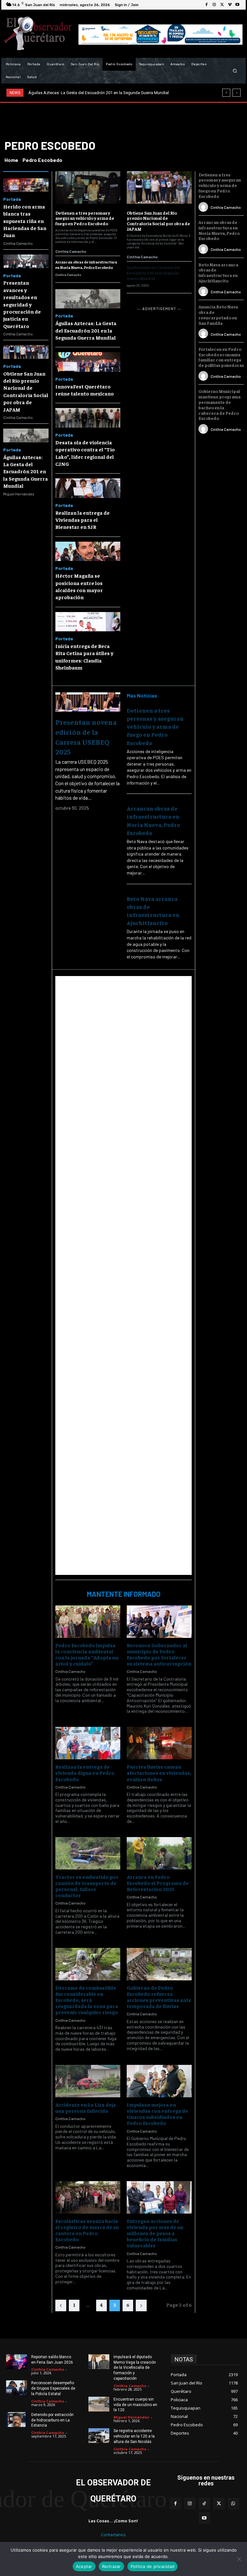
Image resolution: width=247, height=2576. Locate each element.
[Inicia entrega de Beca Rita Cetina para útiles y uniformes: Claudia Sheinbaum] (88, 622)
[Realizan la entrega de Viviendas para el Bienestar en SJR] (88, 488)
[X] (222, 5)
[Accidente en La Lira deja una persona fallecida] (88, 2081)
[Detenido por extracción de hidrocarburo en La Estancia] (17, 2420)
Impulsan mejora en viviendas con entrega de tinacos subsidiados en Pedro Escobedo (157, 2114)
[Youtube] (237, 5)
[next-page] (141, 2305)
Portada (12, 199)
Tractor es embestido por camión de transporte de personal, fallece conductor (87, 1886)
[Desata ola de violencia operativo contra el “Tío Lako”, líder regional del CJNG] (88, 418)
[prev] (226, 93)
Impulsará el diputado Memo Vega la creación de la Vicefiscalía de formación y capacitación (135, 2368)
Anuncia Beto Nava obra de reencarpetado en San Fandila (218, 315)
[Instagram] (214, 5)
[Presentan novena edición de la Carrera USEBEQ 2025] (88, 702)
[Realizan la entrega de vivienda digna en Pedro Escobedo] (88, 1743)
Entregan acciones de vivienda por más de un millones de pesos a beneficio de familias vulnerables (155, 2233)
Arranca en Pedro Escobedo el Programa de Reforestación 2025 (158, 1883)
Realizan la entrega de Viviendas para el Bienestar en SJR (82, 520)
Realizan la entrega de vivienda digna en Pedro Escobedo (85, 1772)
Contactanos (113, 2535)
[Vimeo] (230, 5)
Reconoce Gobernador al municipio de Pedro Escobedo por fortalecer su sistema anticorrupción (159, 1654)
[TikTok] (204, 2504)
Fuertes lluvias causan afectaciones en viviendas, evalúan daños (159, 1772)
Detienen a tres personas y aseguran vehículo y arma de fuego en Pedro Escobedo (85, 218)
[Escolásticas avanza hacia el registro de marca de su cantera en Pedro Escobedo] (88, 2197)
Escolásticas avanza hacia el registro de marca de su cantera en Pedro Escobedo (87, 2230)
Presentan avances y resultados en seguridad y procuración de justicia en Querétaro (22, 304)
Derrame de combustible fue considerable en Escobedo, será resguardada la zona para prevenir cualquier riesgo (87, 2000)
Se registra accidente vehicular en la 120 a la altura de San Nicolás (134, 2436)
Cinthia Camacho (18, 243)
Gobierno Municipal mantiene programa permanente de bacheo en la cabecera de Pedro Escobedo (220, 404)
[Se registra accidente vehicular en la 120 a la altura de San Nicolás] (99, 2436)
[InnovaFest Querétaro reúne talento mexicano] (88, 362)
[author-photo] (204, 207)
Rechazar (111, 2566)
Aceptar (84, 2566)
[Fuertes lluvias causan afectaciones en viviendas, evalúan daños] (159, 1743)
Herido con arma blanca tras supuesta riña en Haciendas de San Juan (25, 221)
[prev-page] (61, 2305)
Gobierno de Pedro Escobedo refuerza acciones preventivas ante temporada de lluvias (159, 1997)
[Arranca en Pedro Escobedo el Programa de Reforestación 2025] (159, 1853)
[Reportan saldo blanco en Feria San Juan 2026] (17, 2362)
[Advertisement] (124, 1275)
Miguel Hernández (19, 494)
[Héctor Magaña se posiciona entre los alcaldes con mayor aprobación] (88, 551)
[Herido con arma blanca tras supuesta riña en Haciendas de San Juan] (26, 185)
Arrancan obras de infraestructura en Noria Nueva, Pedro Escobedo (86, 265)
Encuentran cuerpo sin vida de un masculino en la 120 (135, 2405)
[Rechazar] (239, 2559)
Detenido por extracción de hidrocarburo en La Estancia (52, 2420)
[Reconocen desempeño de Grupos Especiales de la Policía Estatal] (17, 2388)
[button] (235, 71)
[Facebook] (206, 5)
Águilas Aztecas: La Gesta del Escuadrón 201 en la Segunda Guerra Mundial (26, 471)
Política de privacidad (153, 2566)
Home (11, 160)
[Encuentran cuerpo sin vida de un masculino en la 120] (99, 2404)
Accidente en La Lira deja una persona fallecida (86, 2107)
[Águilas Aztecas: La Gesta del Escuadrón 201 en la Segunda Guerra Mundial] (26, 435)
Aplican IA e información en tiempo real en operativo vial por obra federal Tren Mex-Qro (109, 93)
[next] (237, 93)
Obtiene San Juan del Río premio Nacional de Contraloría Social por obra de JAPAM (158, 221)
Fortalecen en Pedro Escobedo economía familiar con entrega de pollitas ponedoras (221, 357)
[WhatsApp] (233, 2504)
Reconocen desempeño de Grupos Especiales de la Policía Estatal (53, 2388)
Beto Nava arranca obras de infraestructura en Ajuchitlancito (218, 272)
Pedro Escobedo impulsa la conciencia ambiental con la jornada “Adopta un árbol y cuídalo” (87, 1654)
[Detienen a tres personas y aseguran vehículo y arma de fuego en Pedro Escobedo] (88, 187)
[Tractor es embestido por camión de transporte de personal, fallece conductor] (88, 1853)
